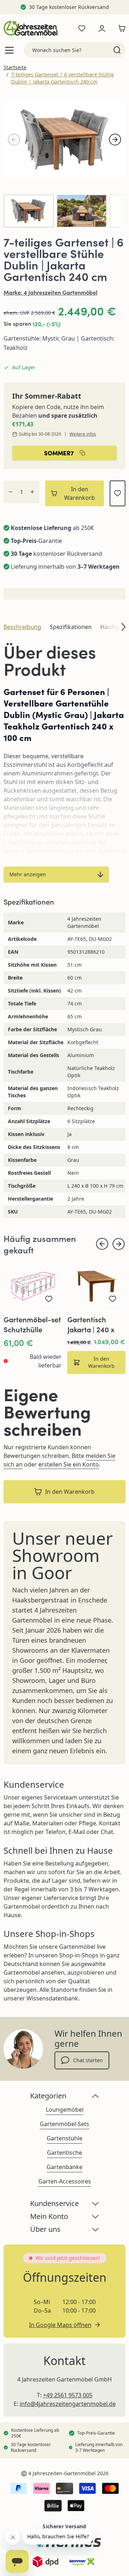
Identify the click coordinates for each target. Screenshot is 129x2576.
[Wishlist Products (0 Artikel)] (82, 28)
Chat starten (88, 2060)
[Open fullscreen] (64, 140)
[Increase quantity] (32, 492)
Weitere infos (83, 434)
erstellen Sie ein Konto (69, 1464)
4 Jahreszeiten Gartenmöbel (61, 292)
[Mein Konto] (102, 28)
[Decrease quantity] (11, 492)
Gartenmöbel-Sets (64, 2124)
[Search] (117, 50)
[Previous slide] (102, 1244)
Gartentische (64, 2153)
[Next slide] (119, 1244)
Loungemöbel (65, 2110)
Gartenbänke (64, 2167)
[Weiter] (115, 140)
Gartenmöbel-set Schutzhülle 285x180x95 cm (32, 1324)
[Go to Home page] (30, 28)
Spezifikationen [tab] (71, 627)
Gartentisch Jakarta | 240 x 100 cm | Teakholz (96, 1324)
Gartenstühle (64, 2138)
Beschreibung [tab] (22, 627)
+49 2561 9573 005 (68, 2395)
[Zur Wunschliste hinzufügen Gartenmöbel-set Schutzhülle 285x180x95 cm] (49, 1299)
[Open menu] (9, 50)
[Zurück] (14, 140)
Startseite (15, 67)
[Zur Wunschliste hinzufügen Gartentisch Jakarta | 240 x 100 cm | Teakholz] (113, 1299)
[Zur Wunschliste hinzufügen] (118, 493)
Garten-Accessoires (65, 2181)
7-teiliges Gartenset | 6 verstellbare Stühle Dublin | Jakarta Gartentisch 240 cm (63, 78)
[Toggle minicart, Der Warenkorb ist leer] (120, 28)
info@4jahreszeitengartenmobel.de (68, 2404)
